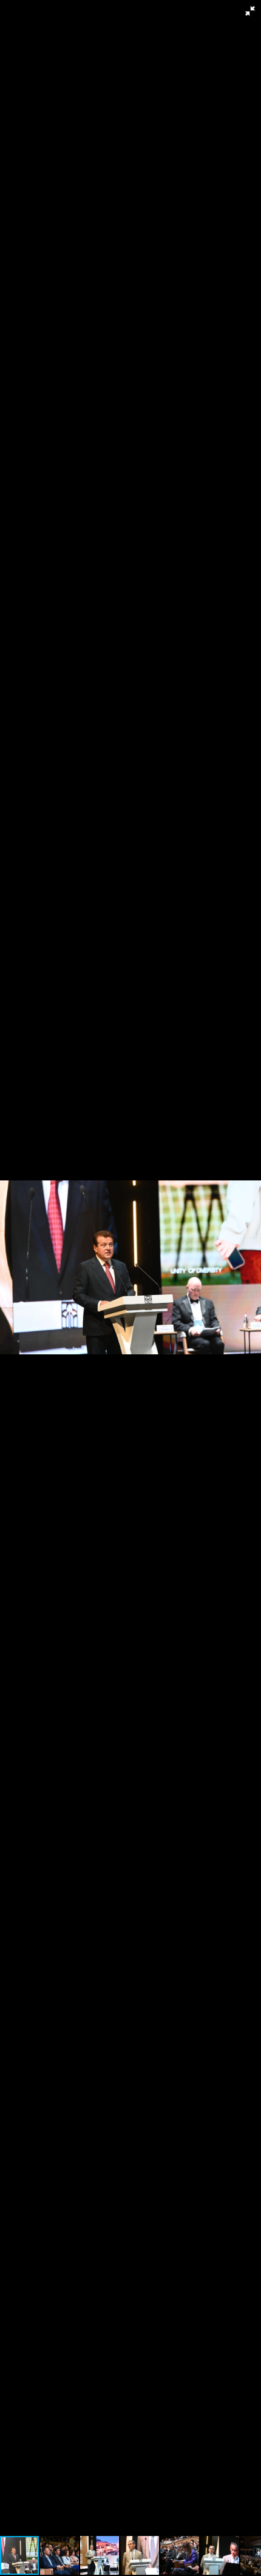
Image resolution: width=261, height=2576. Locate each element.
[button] (250, 11)
